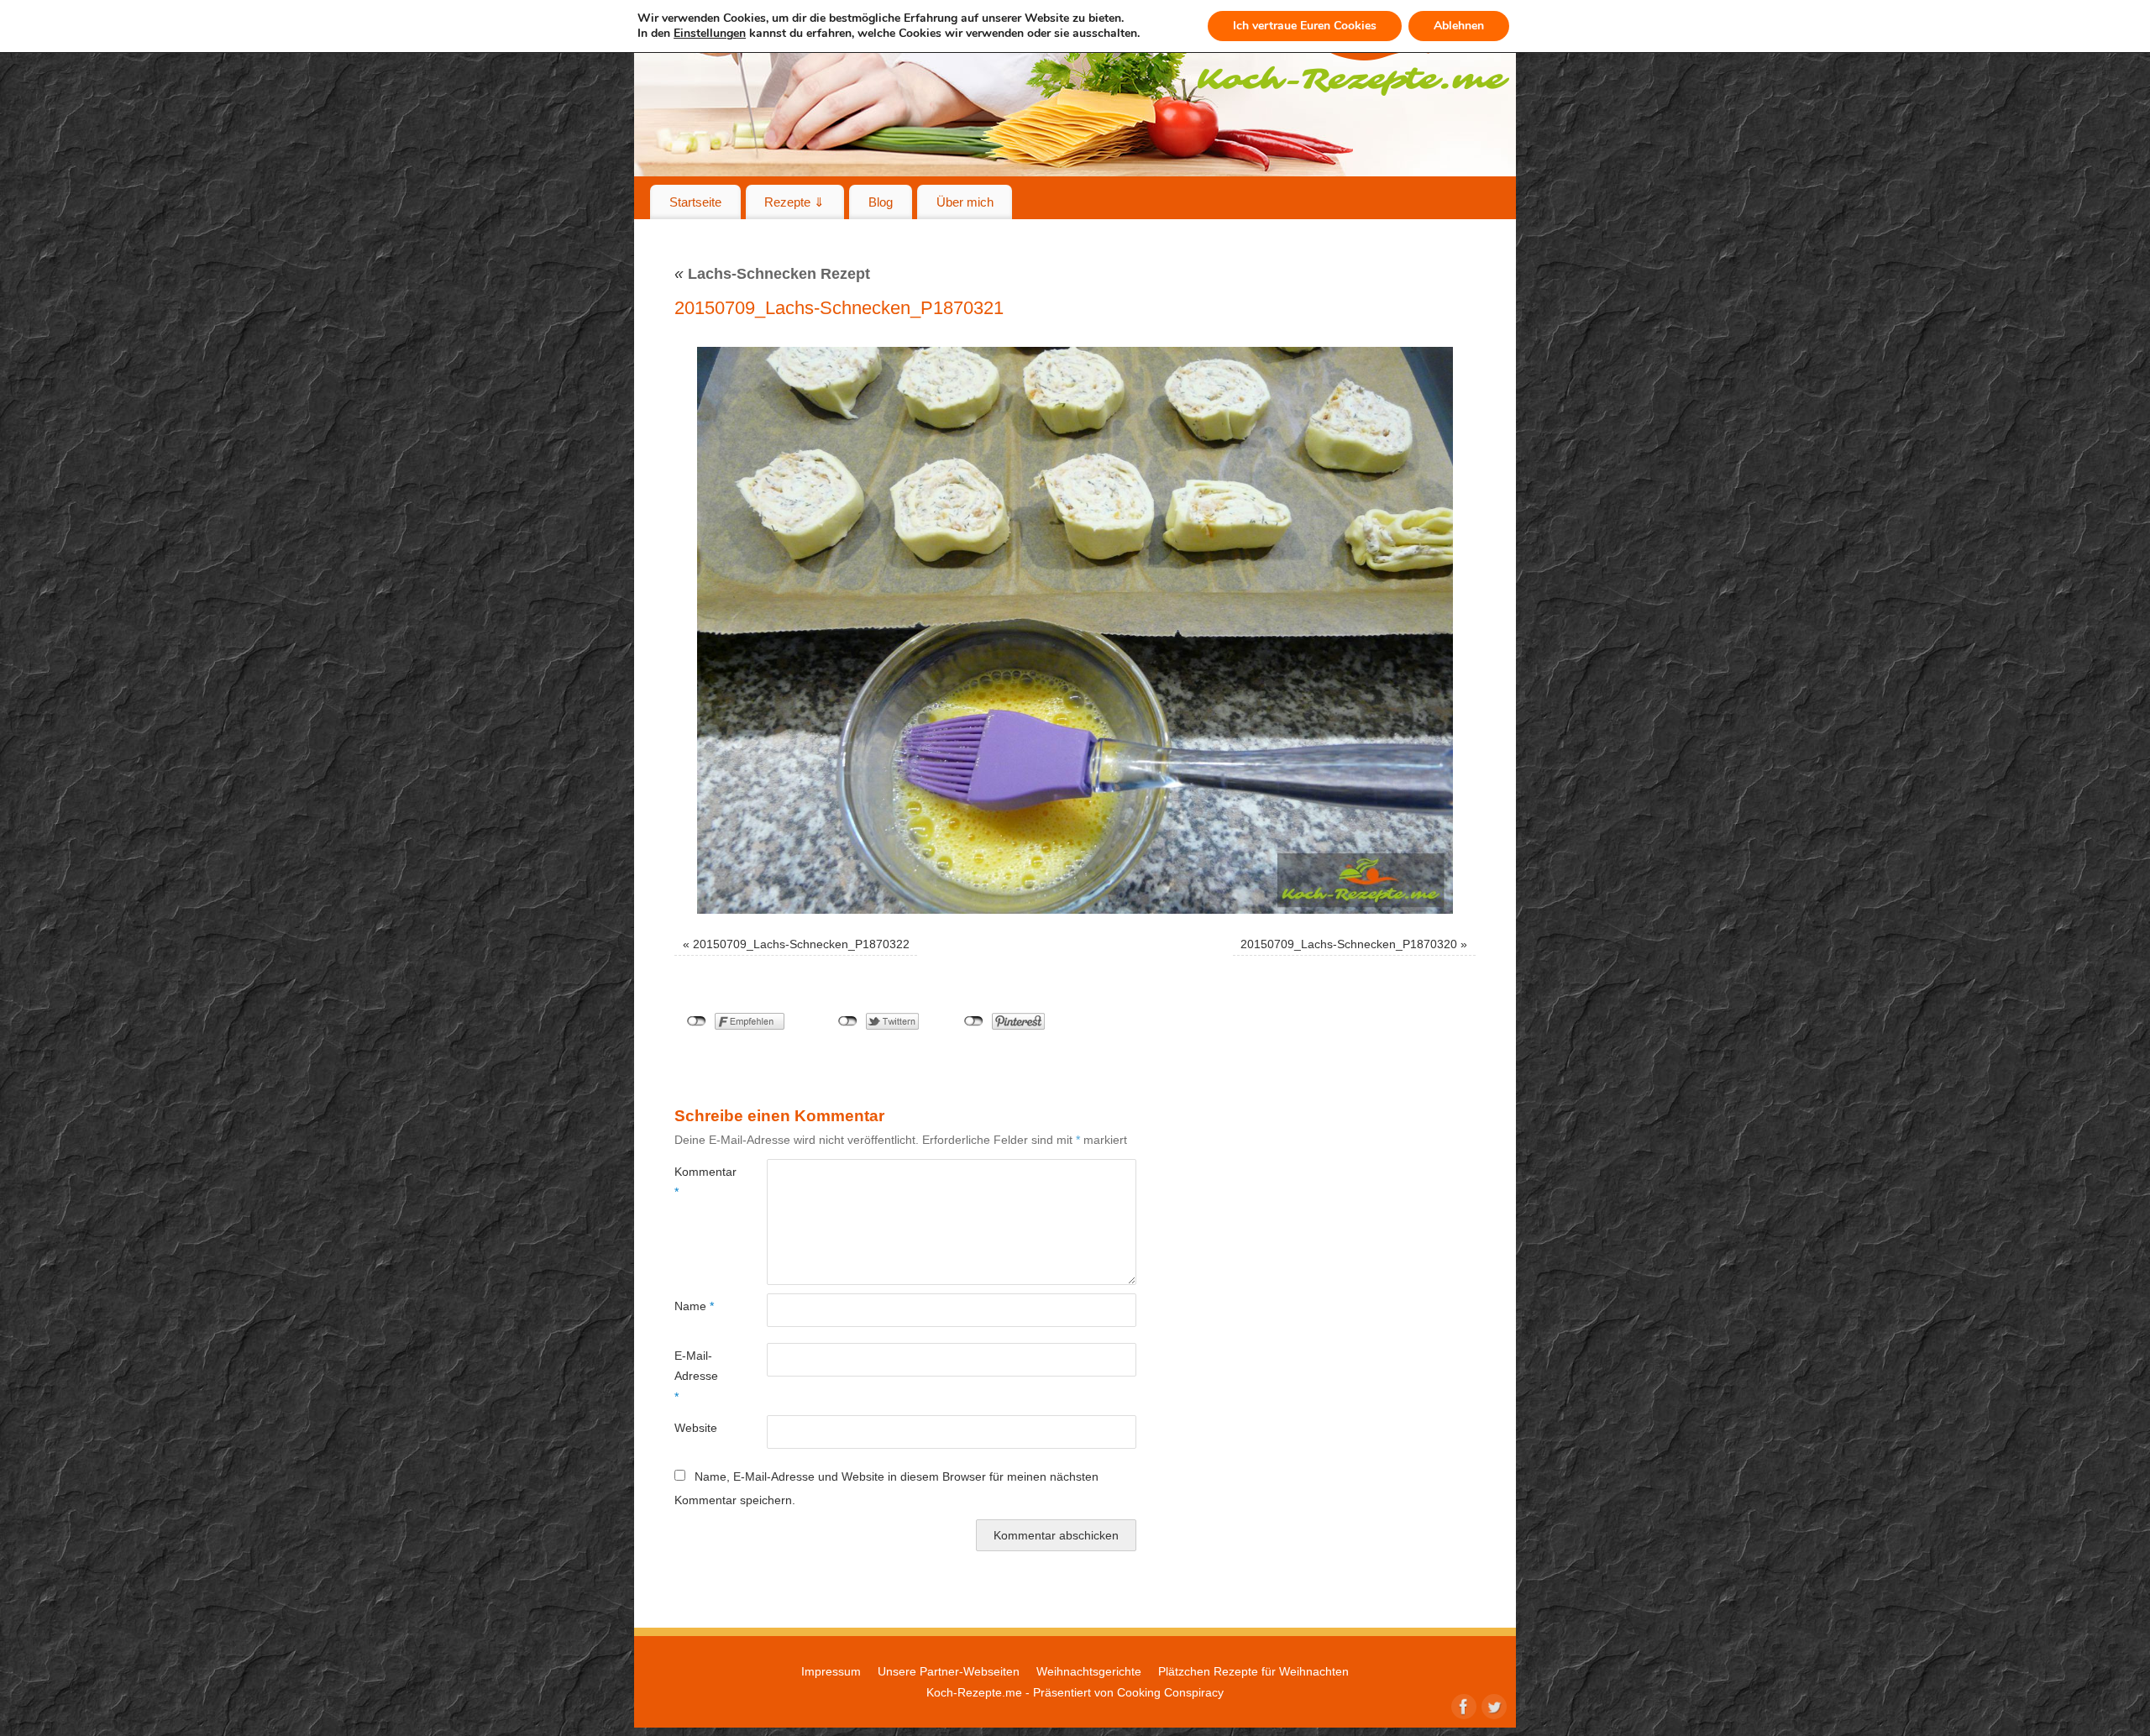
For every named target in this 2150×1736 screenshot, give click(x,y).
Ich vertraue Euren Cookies (1305, 26)
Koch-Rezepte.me (974, 1692)
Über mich (965, 202)
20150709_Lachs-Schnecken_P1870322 (801, 944)
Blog (881, 202)
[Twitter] (1492, 1705)
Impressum (831, 1671)
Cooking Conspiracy (1170, 1692)
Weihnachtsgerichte (1089, 1671)
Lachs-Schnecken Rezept (772, 274)
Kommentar (697, 1182)
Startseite (695, 202)
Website (696, 1428)
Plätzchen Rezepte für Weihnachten (1253, 1671)
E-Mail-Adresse (696, 1376)
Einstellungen (710, 34)
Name (694, 1306)
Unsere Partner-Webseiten (949, 1671)
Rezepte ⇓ (794, 202)
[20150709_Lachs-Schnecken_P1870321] (1075, 630)
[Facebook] (1462, 1705)
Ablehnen (1459, 26)
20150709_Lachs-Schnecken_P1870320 (1349, 944)
